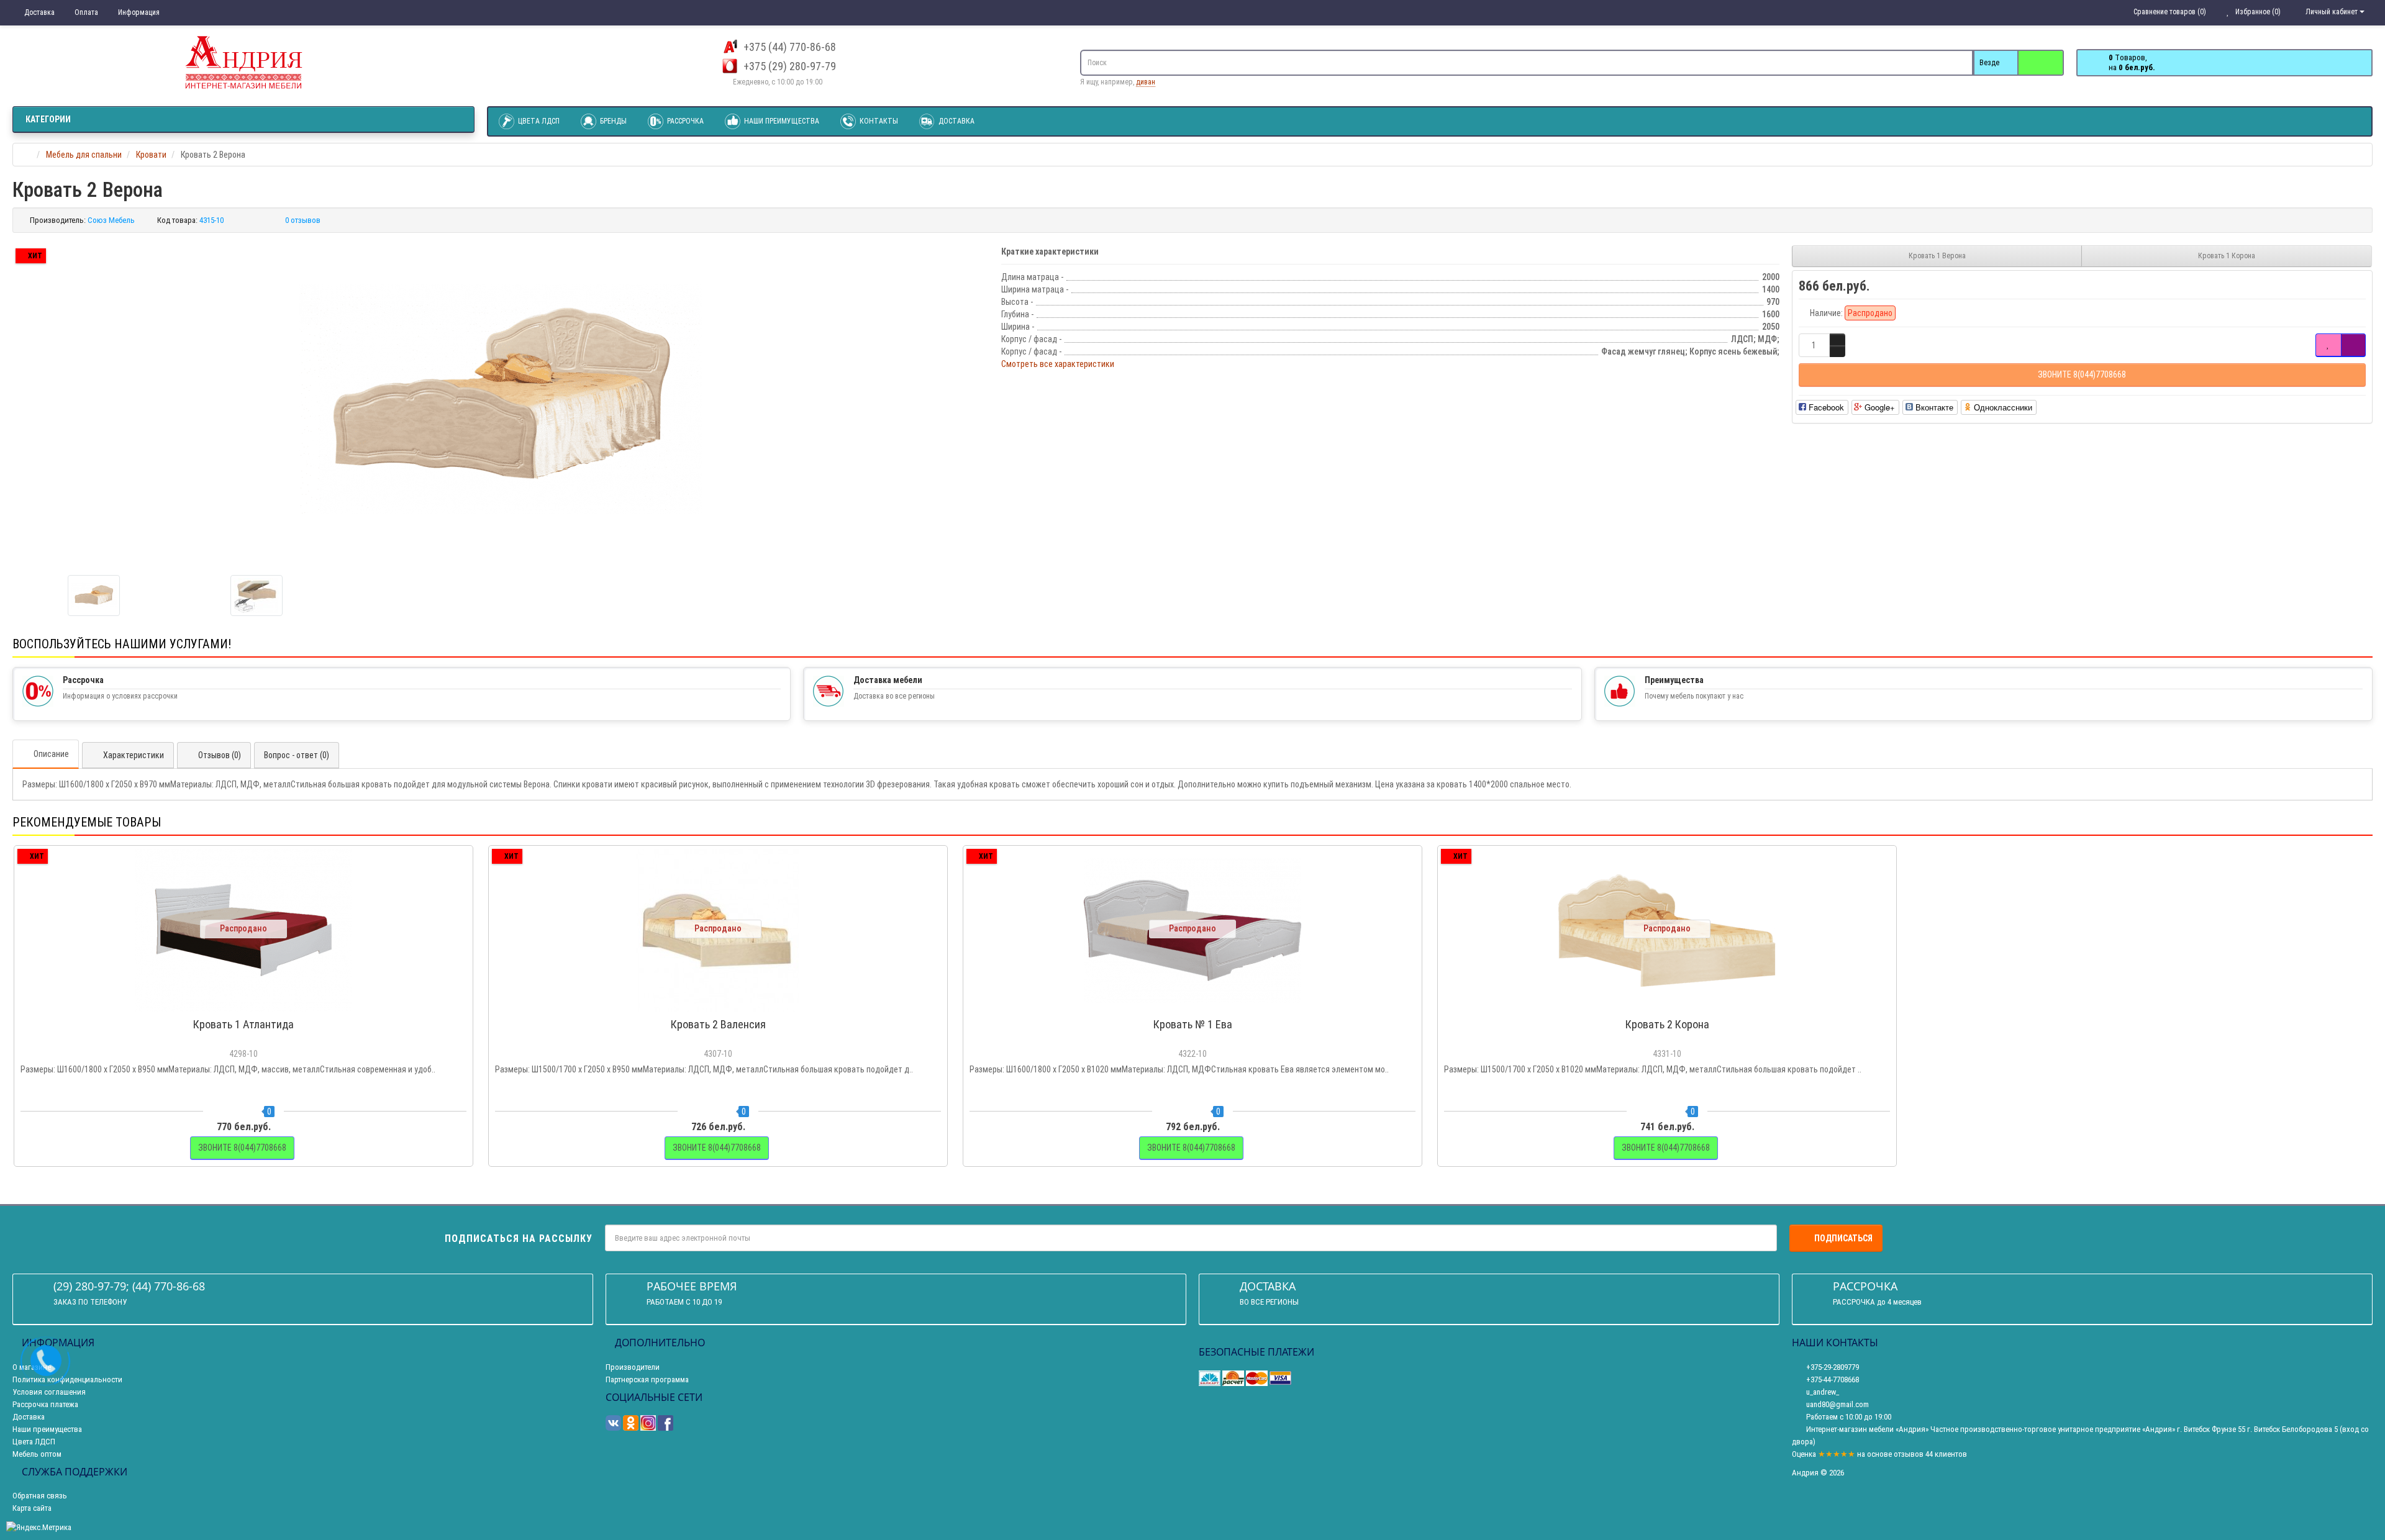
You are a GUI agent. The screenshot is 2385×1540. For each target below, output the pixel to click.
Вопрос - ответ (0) (297, 755)
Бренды (612, 121)
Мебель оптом (37, 1454)
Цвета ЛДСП (538, 121)
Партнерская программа (647, 1379)
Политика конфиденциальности (67, 1379)
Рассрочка (684, 121)
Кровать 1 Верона (1937, 256)
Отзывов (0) (220, 755)
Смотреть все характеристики (1058, 364)
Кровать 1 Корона (2227, 256)
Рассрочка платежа (45, 1404)
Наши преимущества (781, 121)
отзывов (1909, 1454)
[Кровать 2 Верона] (501, 399)
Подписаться (1843, 1238)
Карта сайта (32, 1508)
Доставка (39, 12)
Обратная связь (40, 1496)
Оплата (85, 12)
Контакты (878, 121)
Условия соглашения (49, 1392)
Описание (51, 754)
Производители (633, 1367)
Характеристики (134, 755)
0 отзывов (303, 220)
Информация (138, 12)
